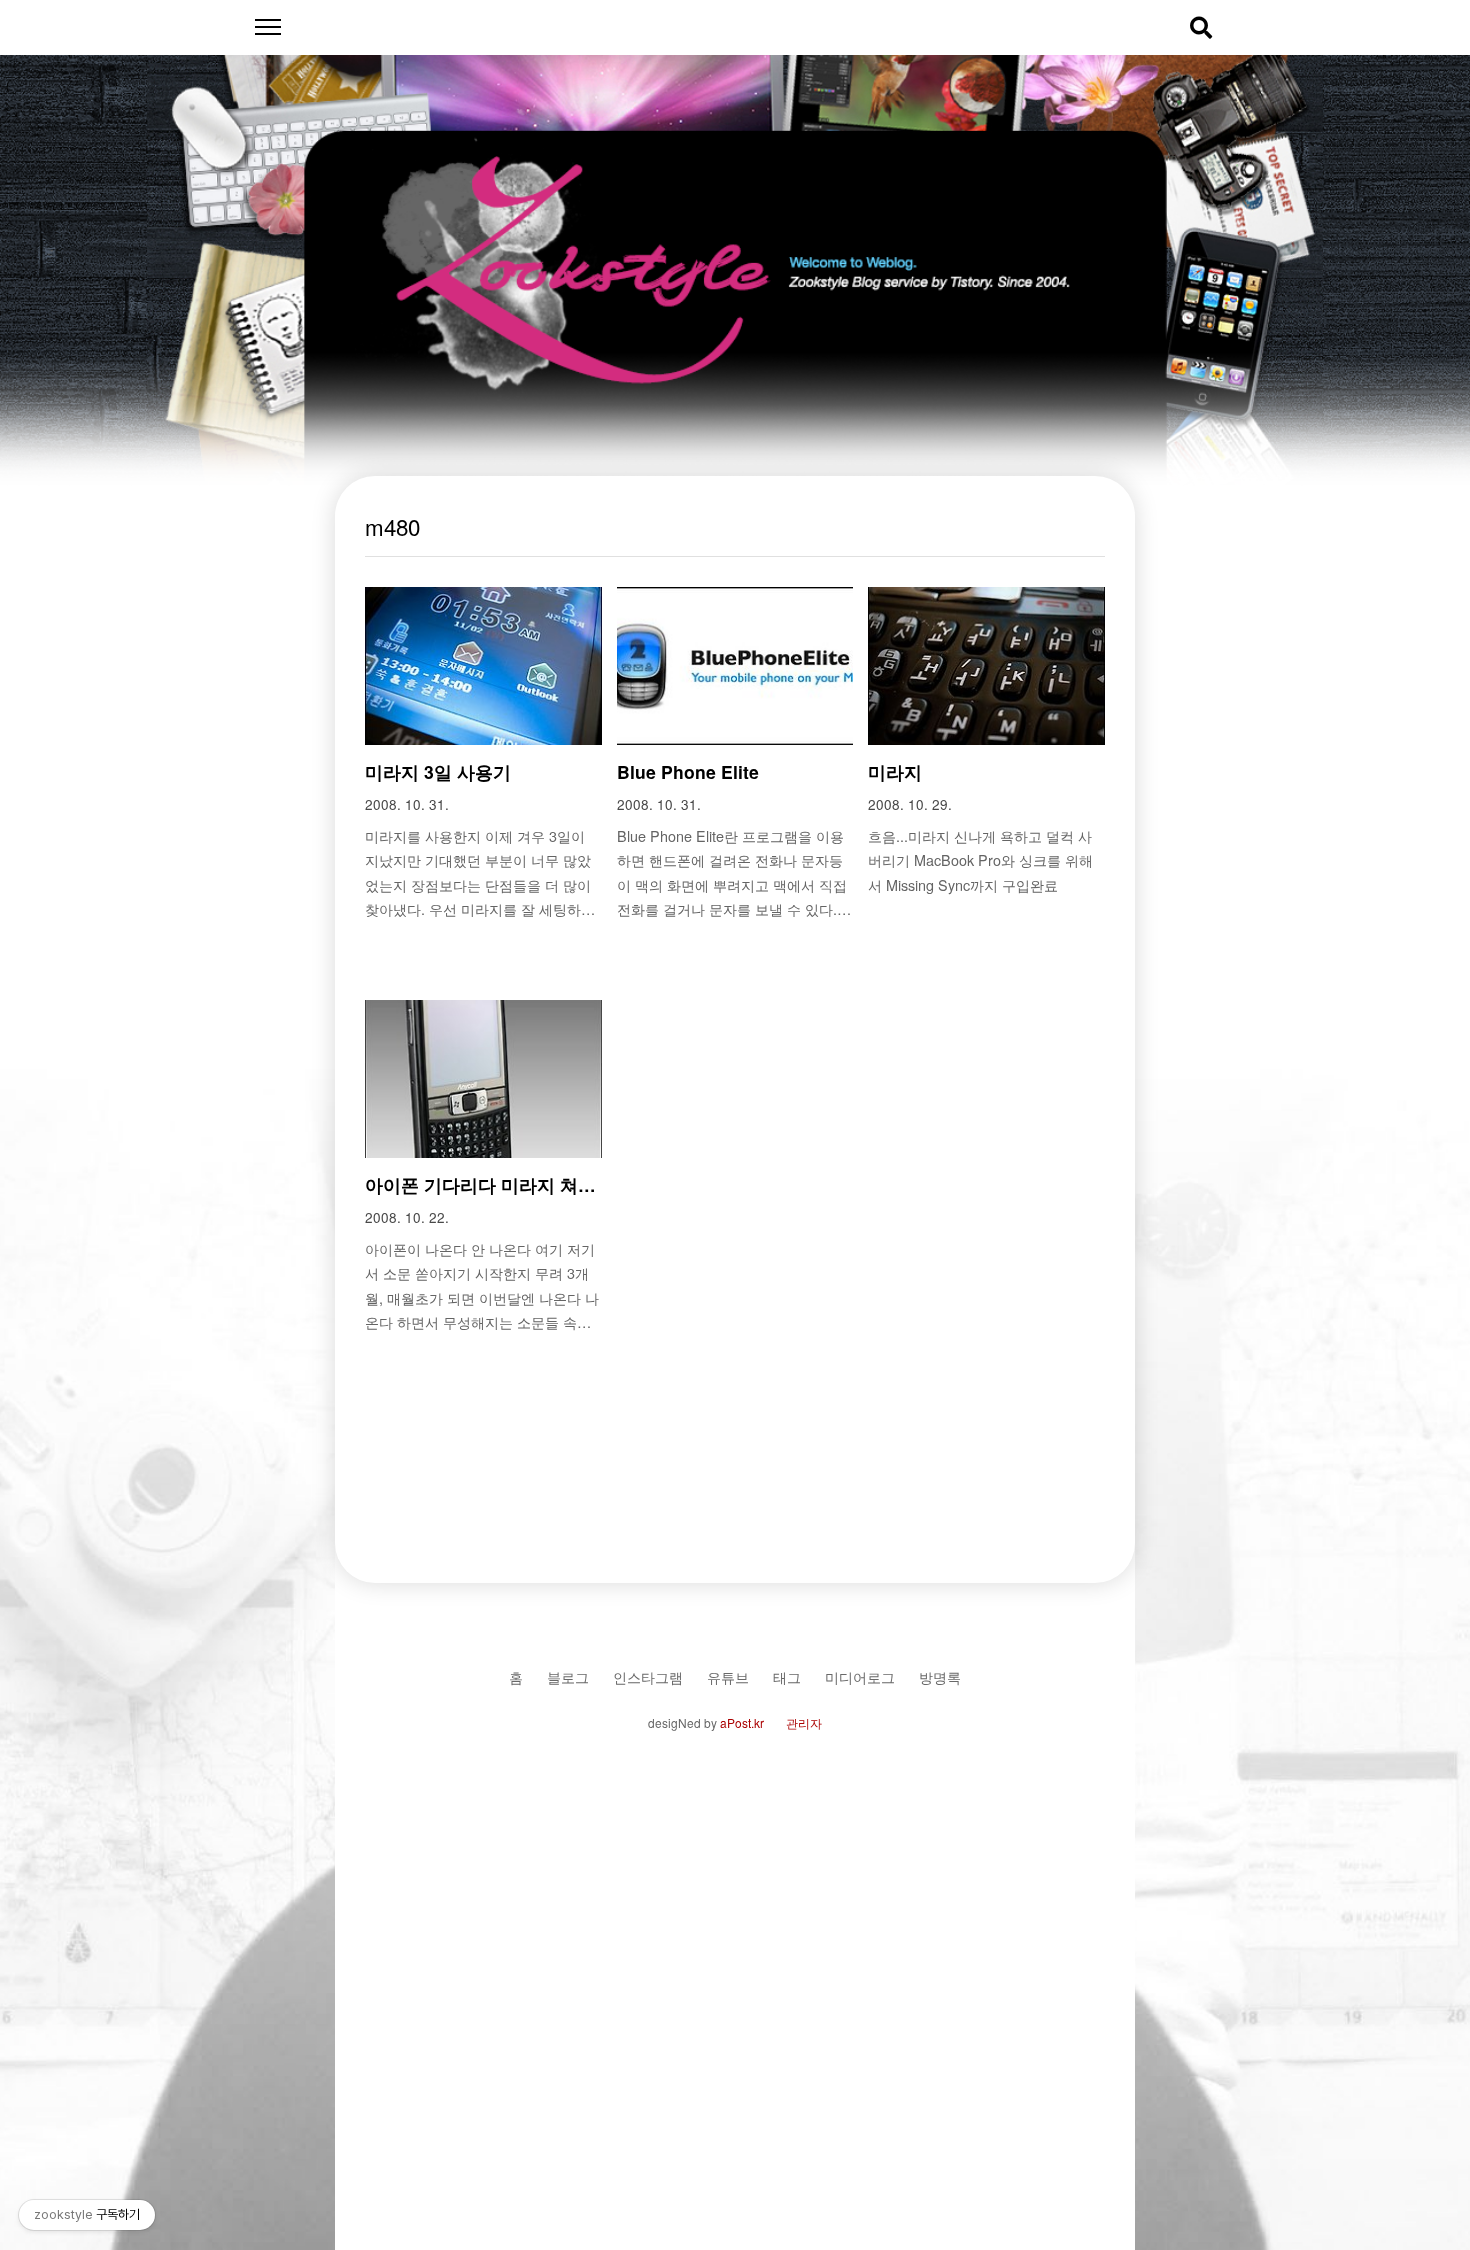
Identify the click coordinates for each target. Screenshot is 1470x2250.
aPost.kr (742, 1722)
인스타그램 (648, 1676)
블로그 (568, 1676)
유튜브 (728, 1676)
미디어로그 (860, 1676)
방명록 (940, 1676)
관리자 (804, 1722)
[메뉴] (267, 27)
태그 (787, 1676)
